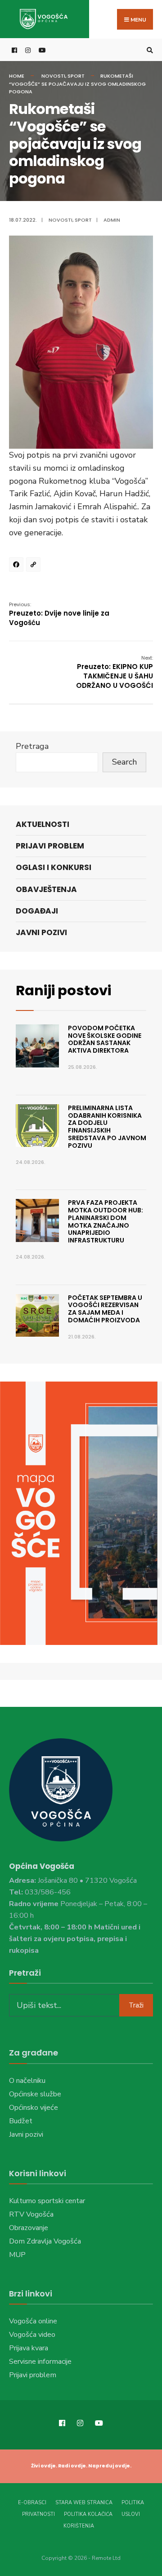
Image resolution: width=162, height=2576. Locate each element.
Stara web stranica (84, 2503)
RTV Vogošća (31, 2214)
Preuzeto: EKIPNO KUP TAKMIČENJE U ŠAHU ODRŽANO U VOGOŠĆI (115, 672)
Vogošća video (32, 2335)
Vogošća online (33, 2321)
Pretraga (32, 746)
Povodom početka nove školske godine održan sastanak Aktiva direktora (105, 1039)
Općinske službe (35, 2094)
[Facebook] (18, 566)
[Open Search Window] (148, 50)
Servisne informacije (40, 2362)
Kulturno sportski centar (47, 2201)
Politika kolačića (88, 2514)
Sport (76, 76)
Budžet (21, 2121)
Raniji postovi (63, 991)
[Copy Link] (35, 566)
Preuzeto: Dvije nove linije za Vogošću (59, 614)
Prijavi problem (50, 846)
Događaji (37, 911)
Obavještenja (46, 889)
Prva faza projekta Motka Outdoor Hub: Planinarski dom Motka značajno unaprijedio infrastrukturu (106, 1221)
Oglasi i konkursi (54, 867)
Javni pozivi (41, 932)
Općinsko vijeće (34, 2108)
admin (112, 220)
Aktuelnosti (43, 824)
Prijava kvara (29, 2348)
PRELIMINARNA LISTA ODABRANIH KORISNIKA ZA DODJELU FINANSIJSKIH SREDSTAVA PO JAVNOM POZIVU (107, 1127)
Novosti (53, 76)
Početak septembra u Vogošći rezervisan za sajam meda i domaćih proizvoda (105, 1309)
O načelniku (27, 2081)
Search (124, 762)
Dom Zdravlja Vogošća (45, 2241)
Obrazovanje (29, 2228)
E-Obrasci (32, 2503)
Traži (136, 2005)
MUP (17, 2255)
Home (17, 76)
